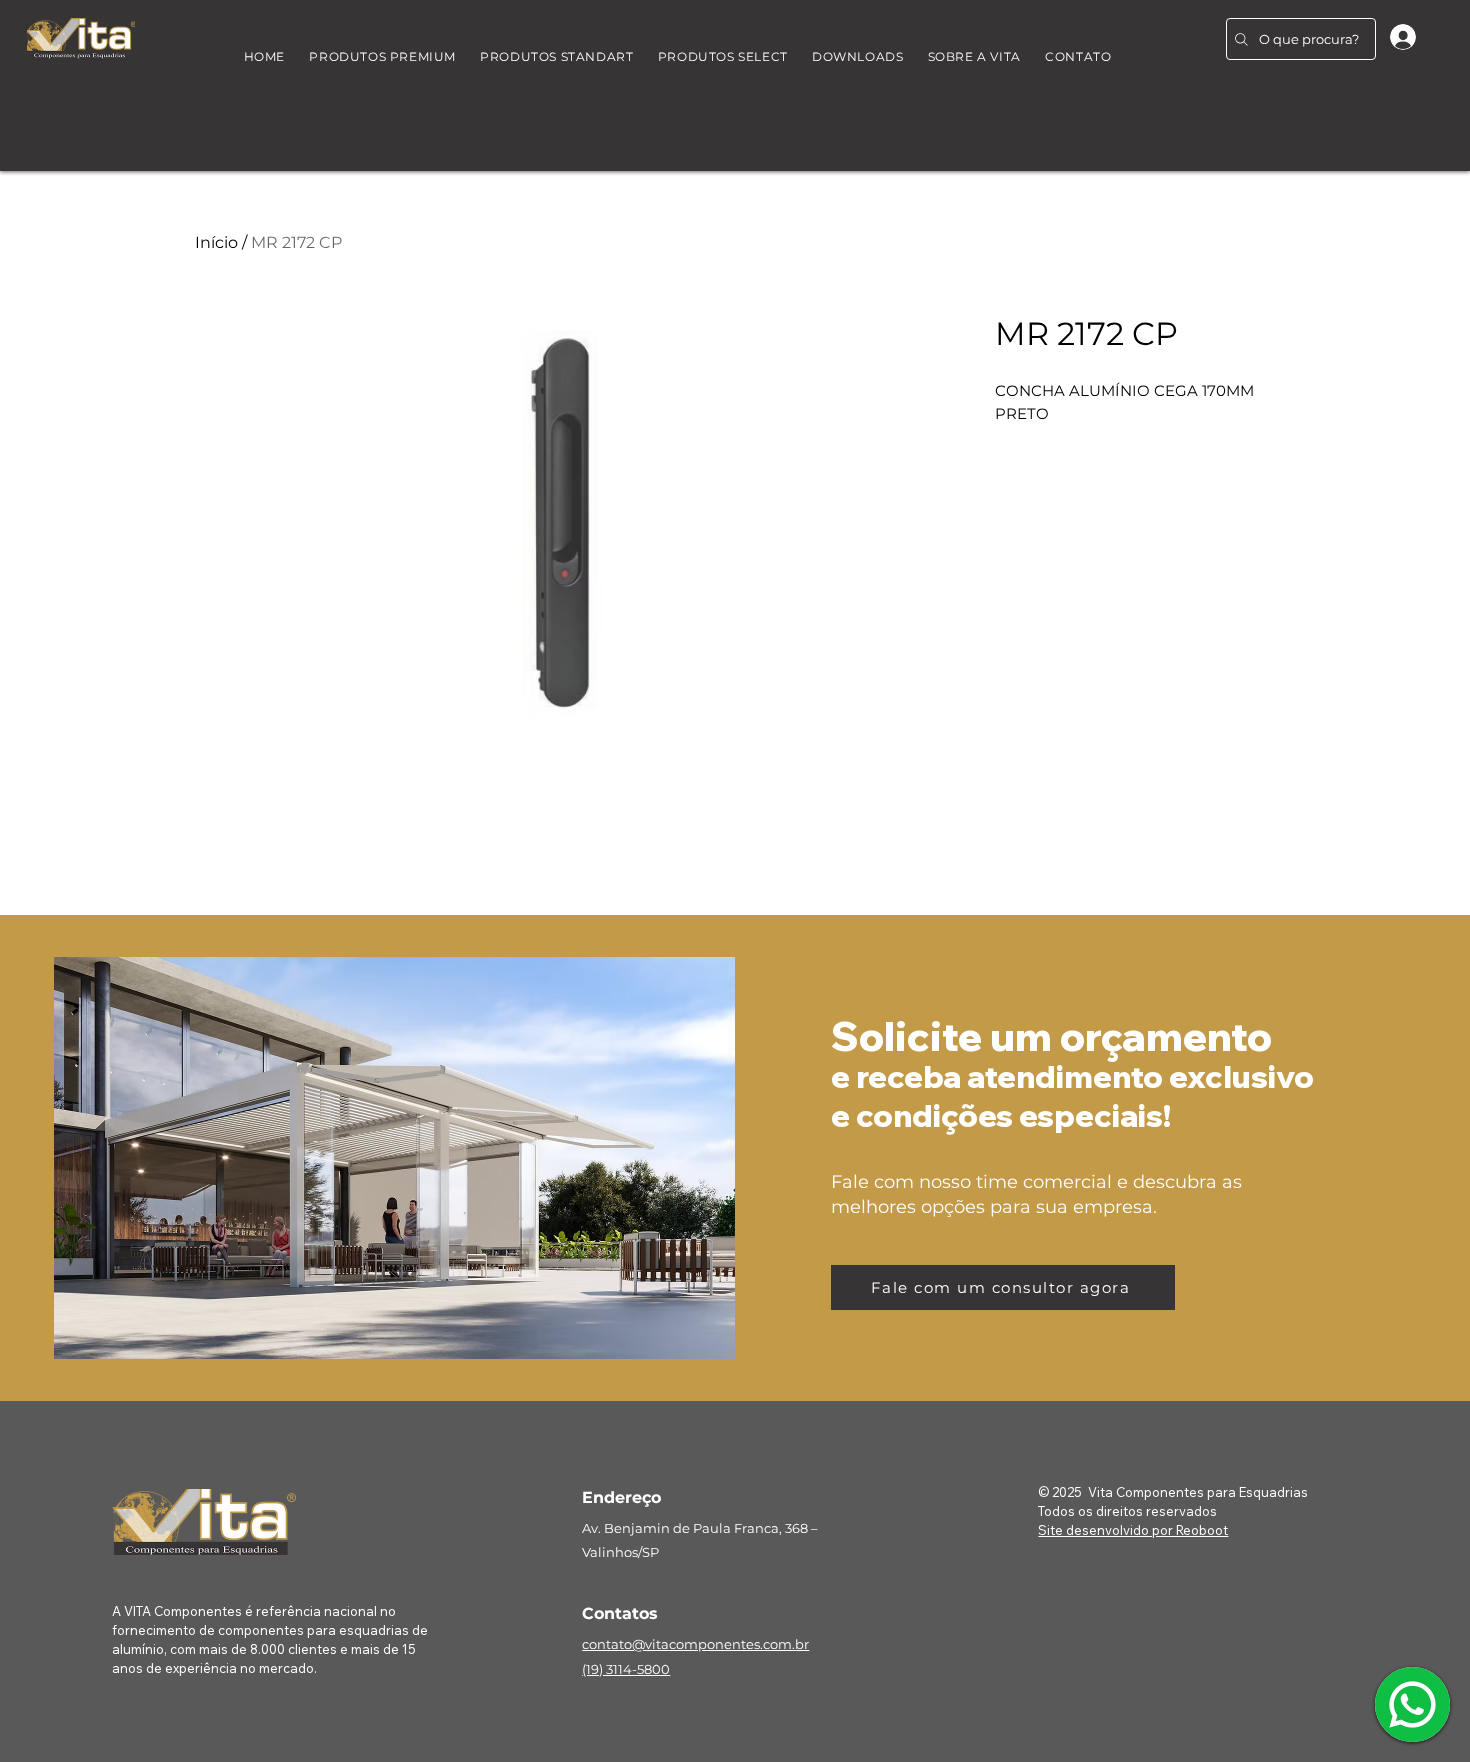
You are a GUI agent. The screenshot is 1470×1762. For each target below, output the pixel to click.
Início (216, 242)
